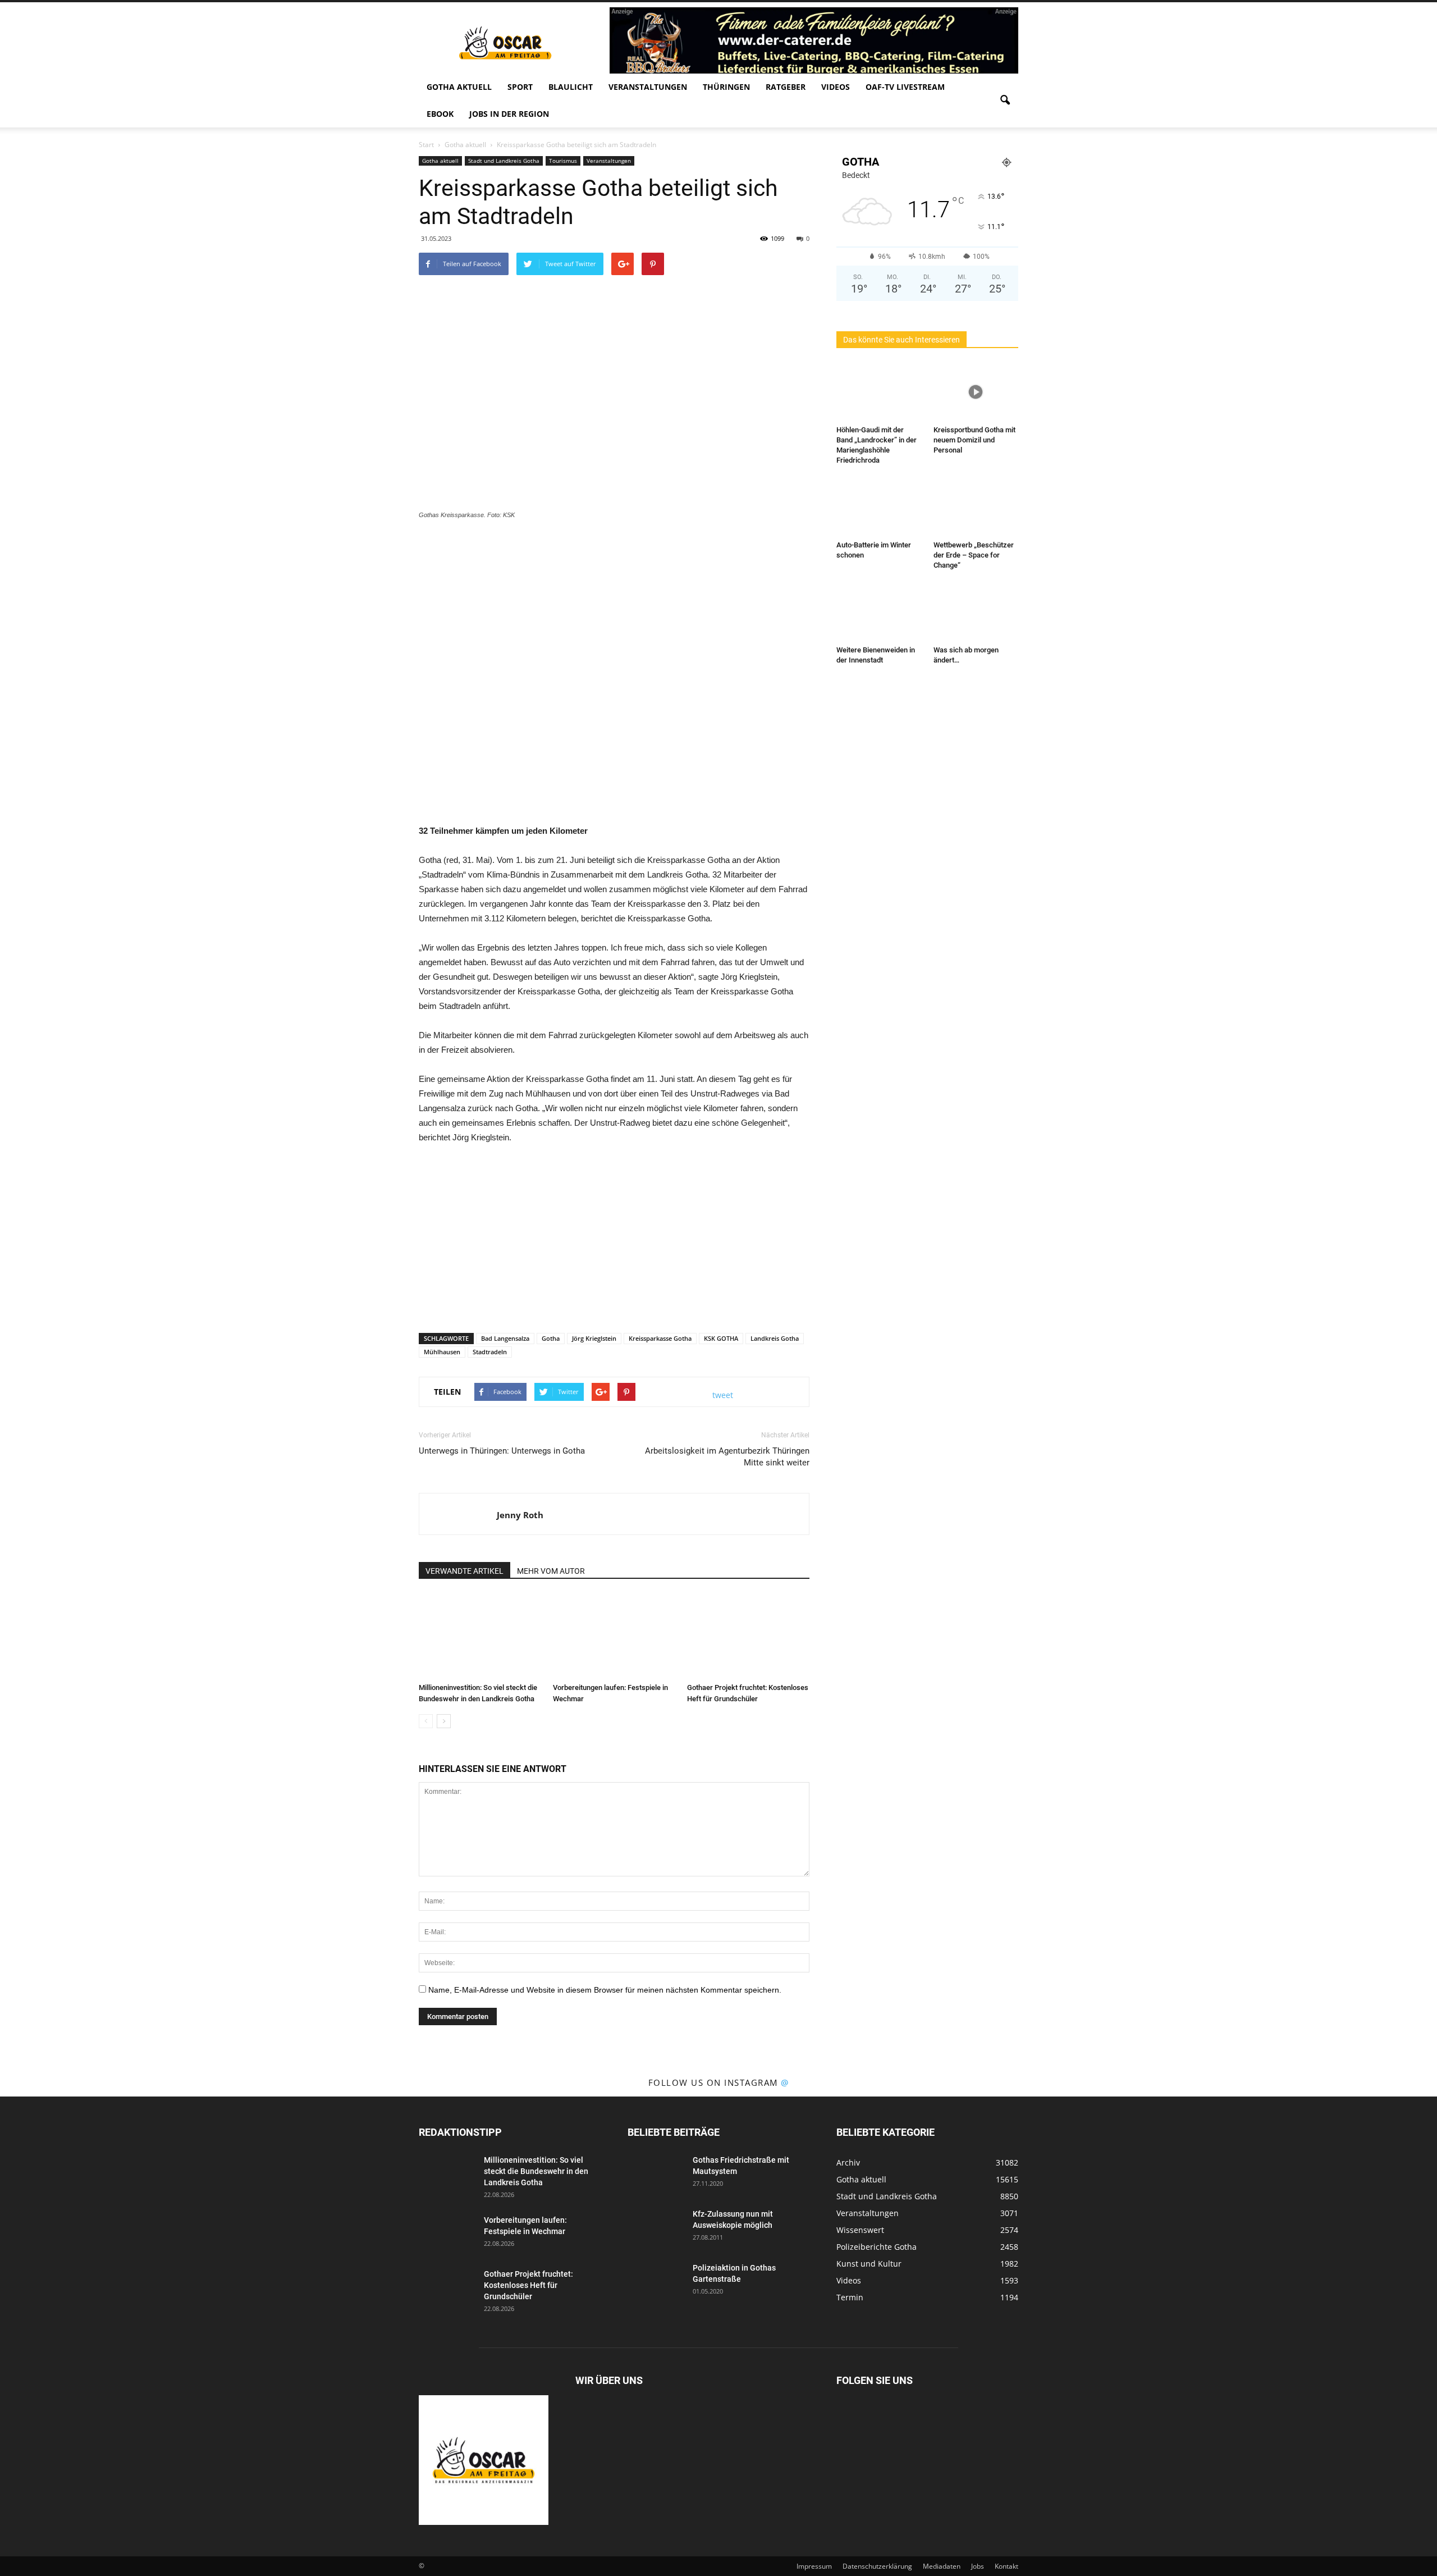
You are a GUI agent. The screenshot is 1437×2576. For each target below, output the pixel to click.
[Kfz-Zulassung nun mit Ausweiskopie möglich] (656, 2228)
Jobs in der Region (509, 114)
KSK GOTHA (721, 1338)
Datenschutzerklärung (877, 2566)
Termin (850, 2297)
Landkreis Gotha (775, 1338)
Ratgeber (786, 87)
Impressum (814, 2566)
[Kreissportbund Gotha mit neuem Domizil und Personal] (976, 392)
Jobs (978, 2566)
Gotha (551, 1338)
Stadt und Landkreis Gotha (504, 161)
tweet (723, 1395)
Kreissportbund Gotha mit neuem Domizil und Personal (974, 440)
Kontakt (1006, 2566)
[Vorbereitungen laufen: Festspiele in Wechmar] (614, 1636)
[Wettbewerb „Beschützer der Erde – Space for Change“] (976, 507)
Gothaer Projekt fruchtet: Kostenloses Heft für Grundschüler (528, 2285)
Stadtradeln (490, 1352)
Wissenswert (860, 2230)
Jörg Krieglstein (594, 1338)
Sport (520, 87)
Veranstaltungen (648, 87)
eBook (440, 114)
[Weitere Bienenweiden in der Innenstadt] (879, 612)
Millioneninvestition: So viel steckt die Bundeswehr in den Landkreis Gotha (536, 2171)
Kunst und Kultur (869, 2264)
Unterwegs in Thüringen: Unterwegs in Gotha (502, 1451)
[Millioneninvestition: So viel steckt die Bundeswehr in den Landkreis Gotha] (480, 1636)
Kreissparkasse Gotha (660, 1338)
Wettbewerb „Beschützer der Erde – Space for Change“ (974, 555)
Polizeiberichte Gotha (877, 2247)
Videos (836, 87)
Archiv (848, 2162)
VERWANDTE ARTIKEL (464, 1571)
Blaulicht (571, 87)
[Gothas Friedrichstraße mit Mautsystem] (656, 2174)
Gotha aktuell (459, 87)
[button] (1005, 101)
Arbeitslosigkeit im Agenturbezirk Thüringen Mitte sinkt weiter (727, 1457)
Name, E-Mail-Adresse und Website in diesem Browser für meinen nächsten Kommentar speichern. (605, 1990)
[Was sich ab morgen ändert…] (976, 612)
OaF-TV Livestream (905, 87)
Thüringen (726, 87)
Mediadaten (942, 2566)
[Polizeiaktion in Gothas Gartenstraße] (656, 2282)
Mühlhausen (442, 1352)
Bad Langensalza (505, 1338)
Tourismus (563, 161)
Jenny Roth (520, 1515)
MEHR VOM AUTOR (551, 1571)
